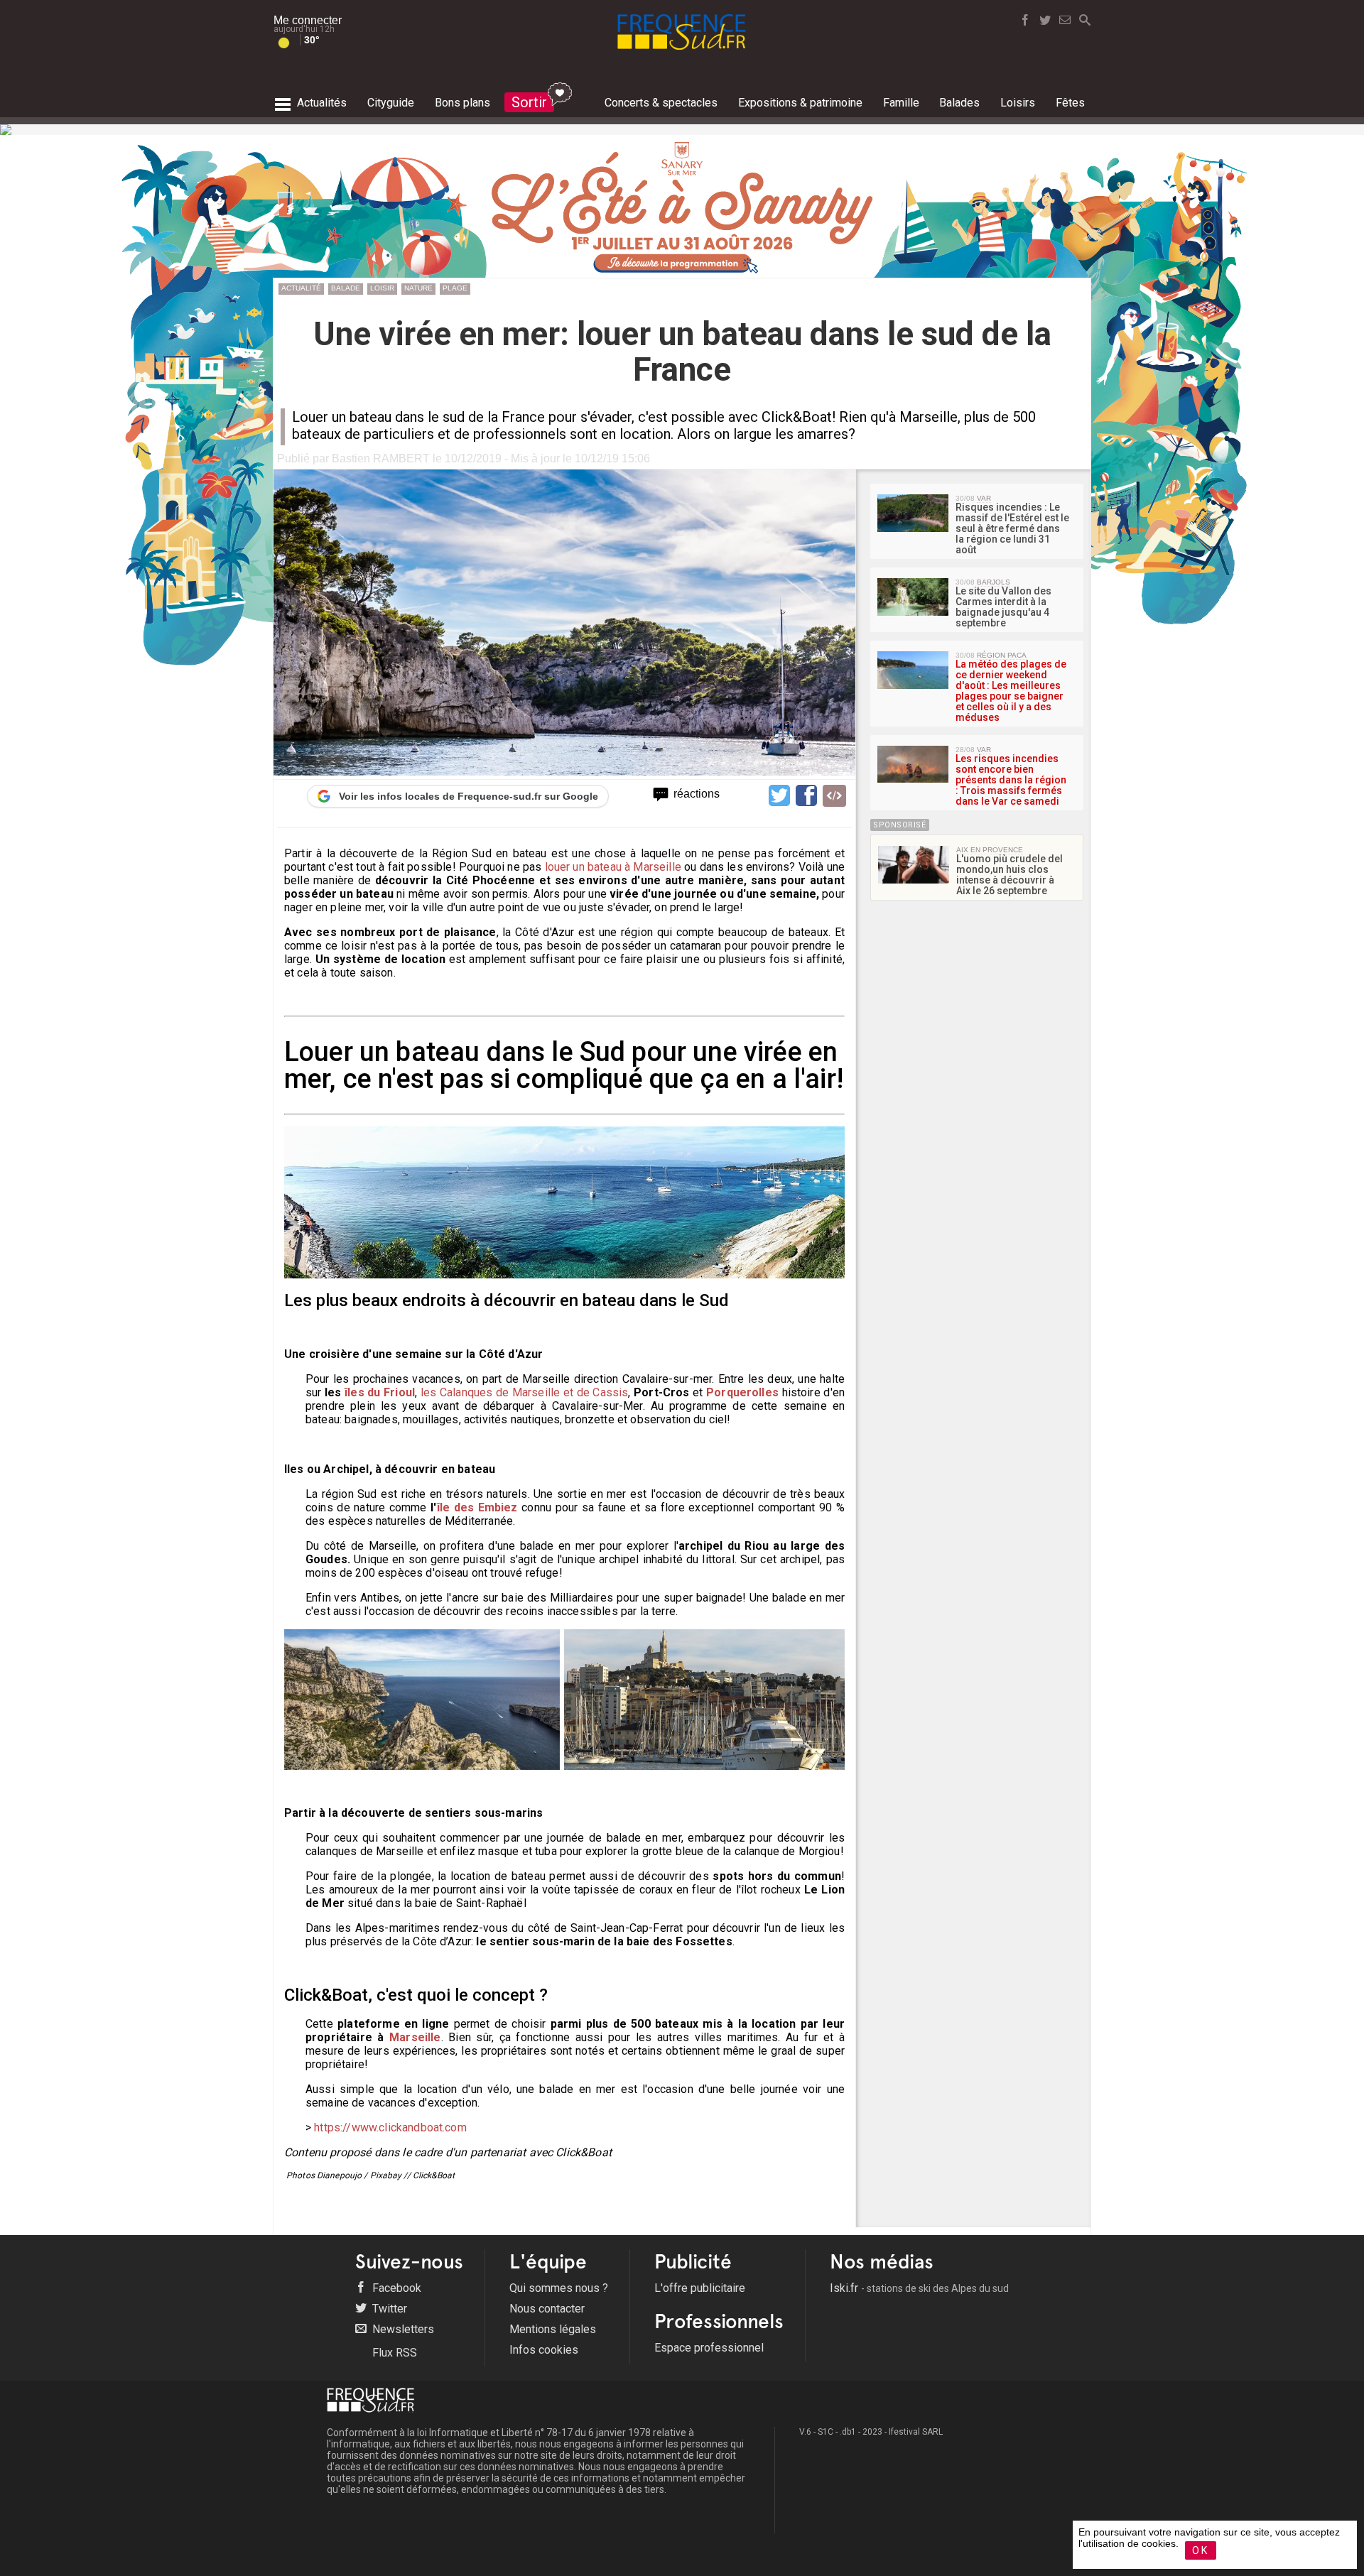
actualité (301, 288)
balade (346, 288)
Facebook (395, 2288)
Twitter (388, 2309)
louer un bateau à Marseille (613, 867)
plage (455, 288)
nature (418, 288)
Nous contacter (547, 2309)
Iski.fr (919, 2288)
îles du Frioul (380, 1392)
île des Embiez (477, 1507)
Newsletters (402, 2329)
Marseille (415, 2037)
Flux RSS (393, 2353)
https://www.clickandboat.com (390, 2127)
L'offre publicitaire (700, 2288)
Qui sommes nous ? (559, 2288)
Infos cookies (544, 2350)
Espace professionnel (709, 2348)
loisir (382, 288)
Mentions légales (553, 2329)
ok (1201, 2550)
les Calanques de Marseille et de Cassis (525, 1392)
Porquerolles (742, 1392)
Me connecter (308, 20)
